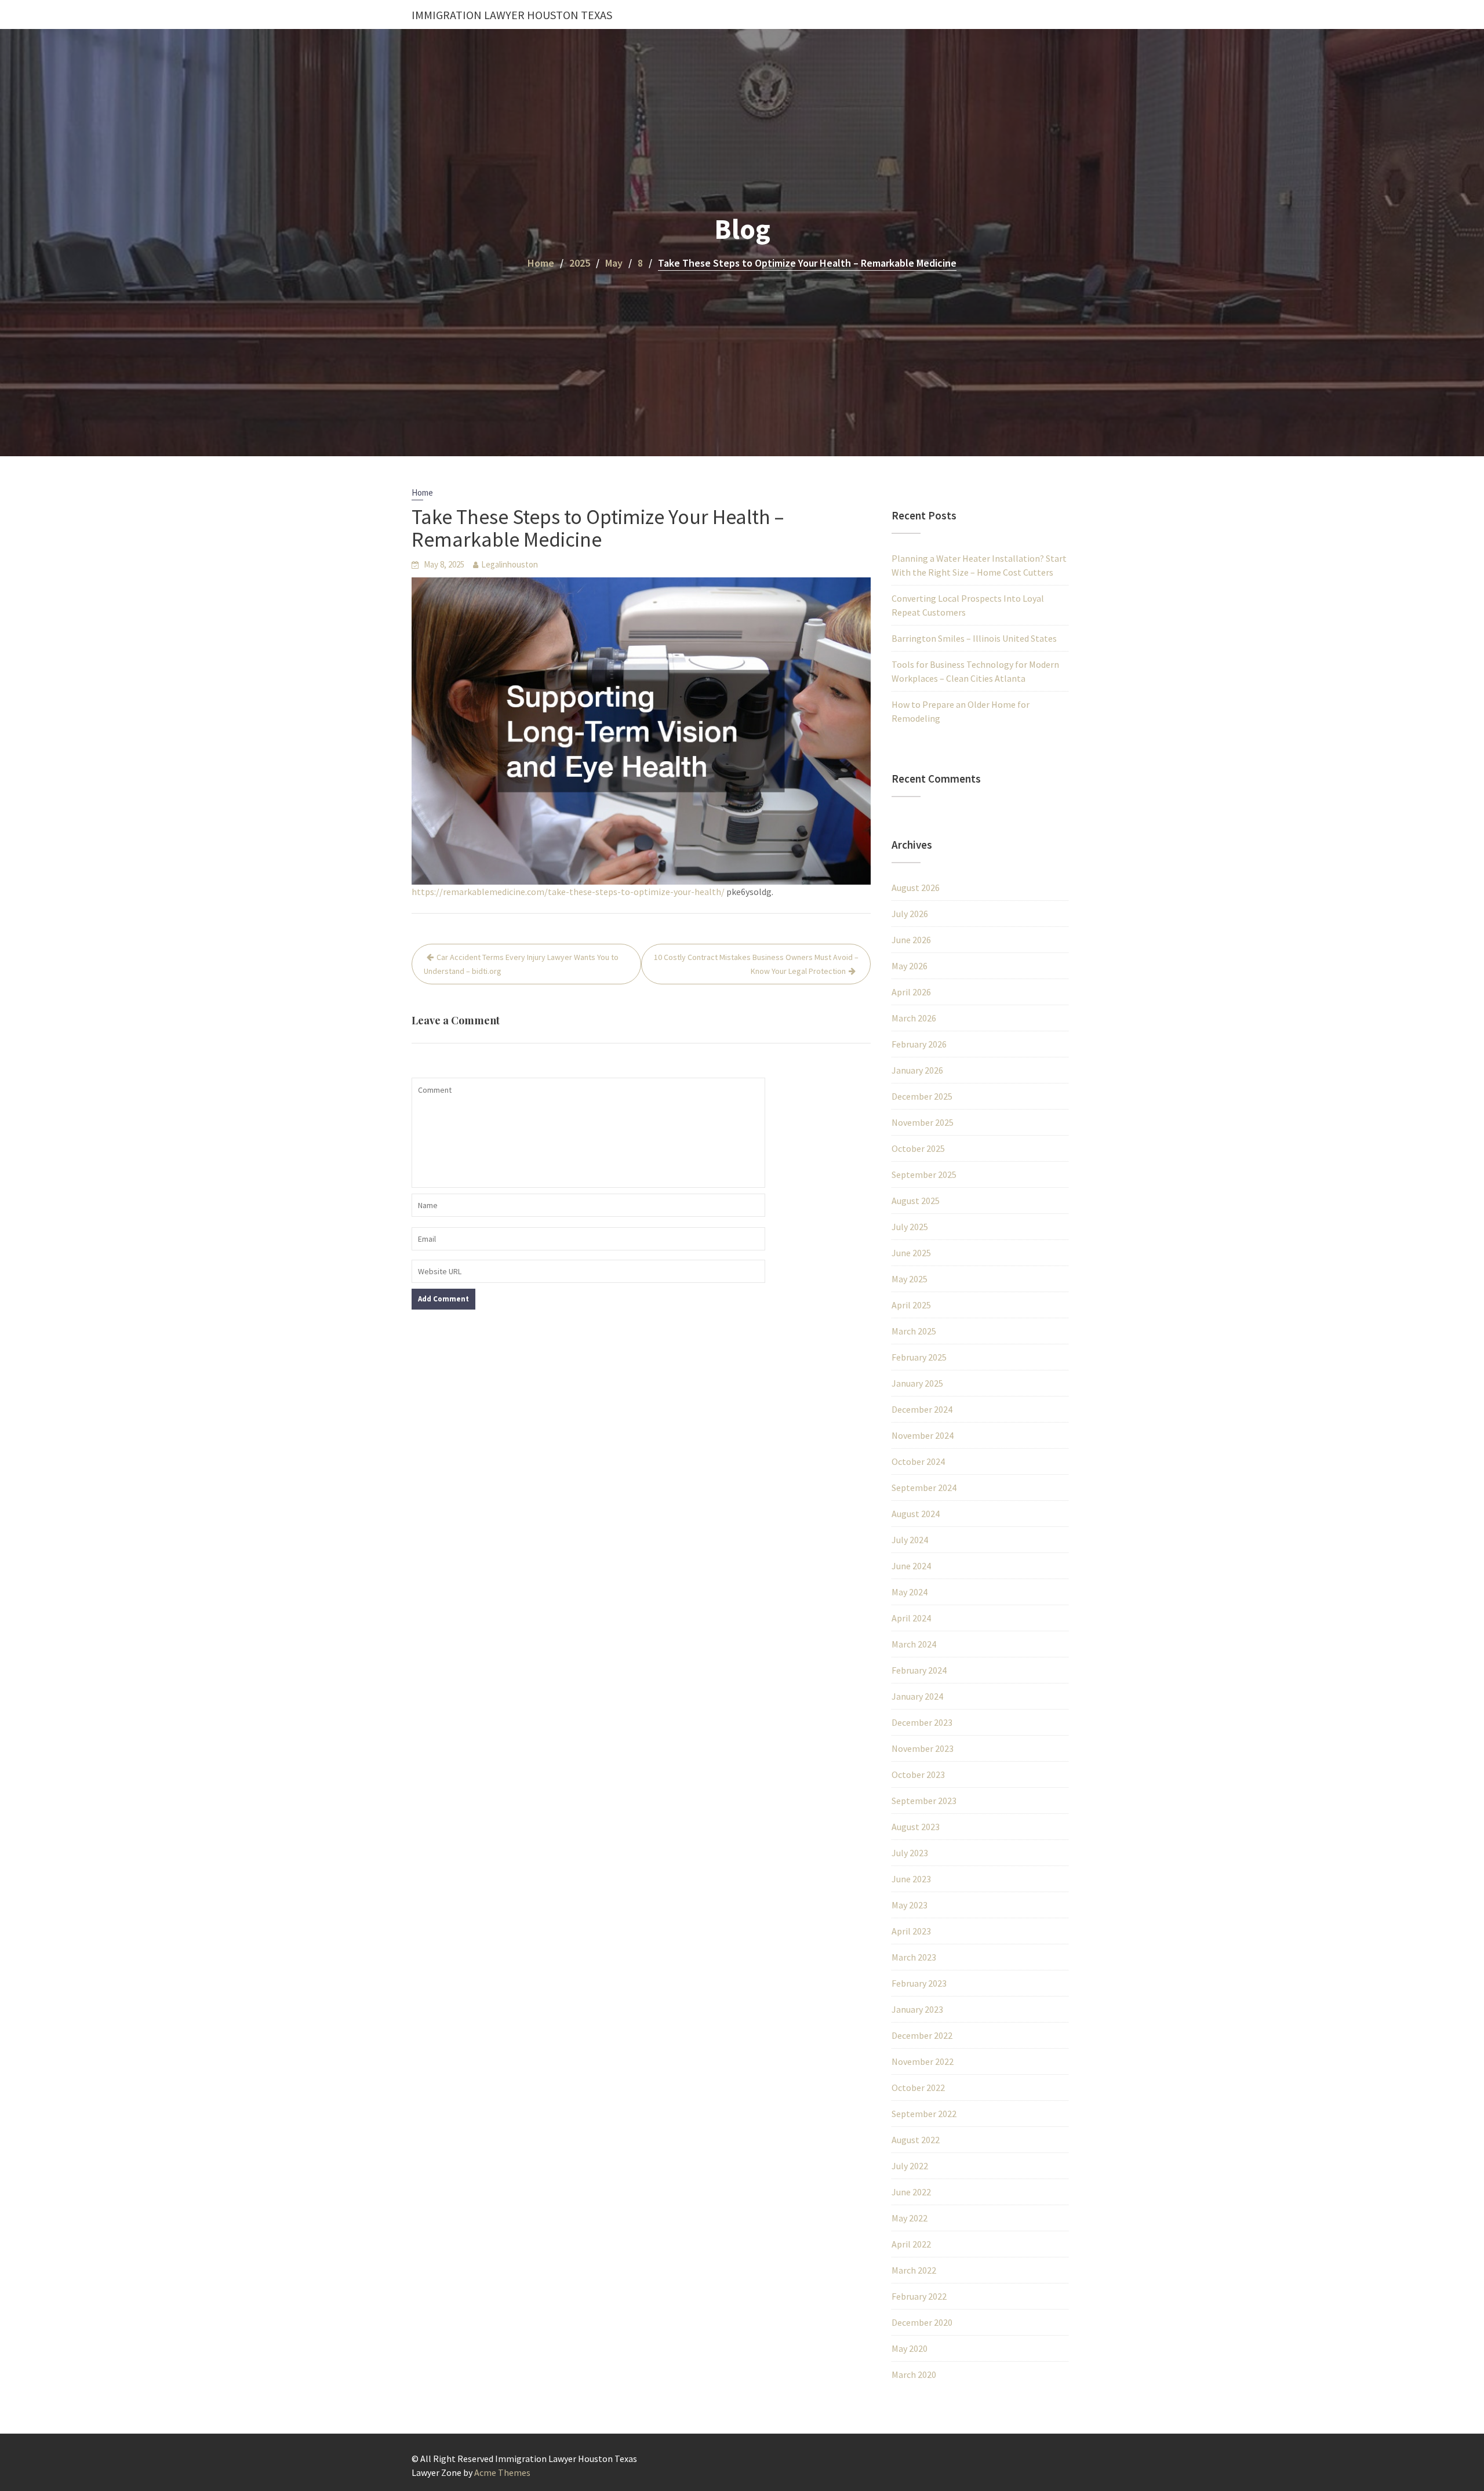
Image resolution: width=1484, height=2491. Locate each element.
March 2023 (914, 1957)
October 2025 (918, 1148)
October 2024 (918, 1461)
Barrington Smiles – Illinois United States (974, 638)
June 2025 (911, 1253)
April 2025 (911, 1305)
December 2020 (922, 2322)
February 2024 (919, 1670)
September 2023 (924, 1801)
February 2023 (919, 1983)
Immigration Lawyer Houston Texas (512, 15)
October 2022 (918, 2088)
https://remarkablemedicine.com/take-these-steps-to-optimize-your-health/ (568, 892)
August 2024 (916, 1514)
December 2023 (922, 1722)
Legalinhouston (510, 564)
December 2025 (922, 1096)
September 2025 (924, 1174)
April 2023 (911, 1931)
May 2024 (910, 1592)
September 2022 (924, 2114)
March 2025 (914, 1331)
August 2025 (916, 1201)
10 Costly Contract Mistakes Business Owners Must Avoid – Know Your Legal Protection (756, 964)
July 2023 (910, 1853)
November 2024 (923, 1435)
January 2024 (917, 1696)
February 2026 (919, 1044)
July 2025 (910, 1227)
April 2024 (911, 1618)
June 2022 (911, 2192)
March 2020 (914, 2374)
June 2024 (911, 1566)
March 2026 (914, 1018)
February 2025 (919, 1357)
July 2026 (910, 914)
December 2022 (922, 2035)
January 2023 (917, 2009)
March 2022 (914, 2270)
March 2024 (914, 1644)
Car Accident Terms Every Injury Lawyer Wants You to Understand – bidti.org (521, 964)
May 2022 (910, 2218)
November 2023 (923, 1748)
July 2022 (910, 2166)
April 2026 (911, 992)
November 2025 (923, 1122)
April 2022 (911, 2244)
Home (422, 492)
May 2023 (910, 1905)
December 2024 (922, 1409)
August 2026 (916, 888)
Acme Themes (502, 2472)
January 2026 (917, 1070)
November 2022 (923, 2061)
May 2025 (910, 1279)
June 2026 (911, 940)
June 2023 (911, 1879)
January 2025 (917, 1383)
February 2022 (919, 2296)
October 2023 (918, 1774)
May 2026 (910, 966)
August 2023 (916, 1827)
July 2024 (910, 1540)
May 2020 (910, 2348)
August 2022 (916, 2140)
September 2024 (924, 1488)
